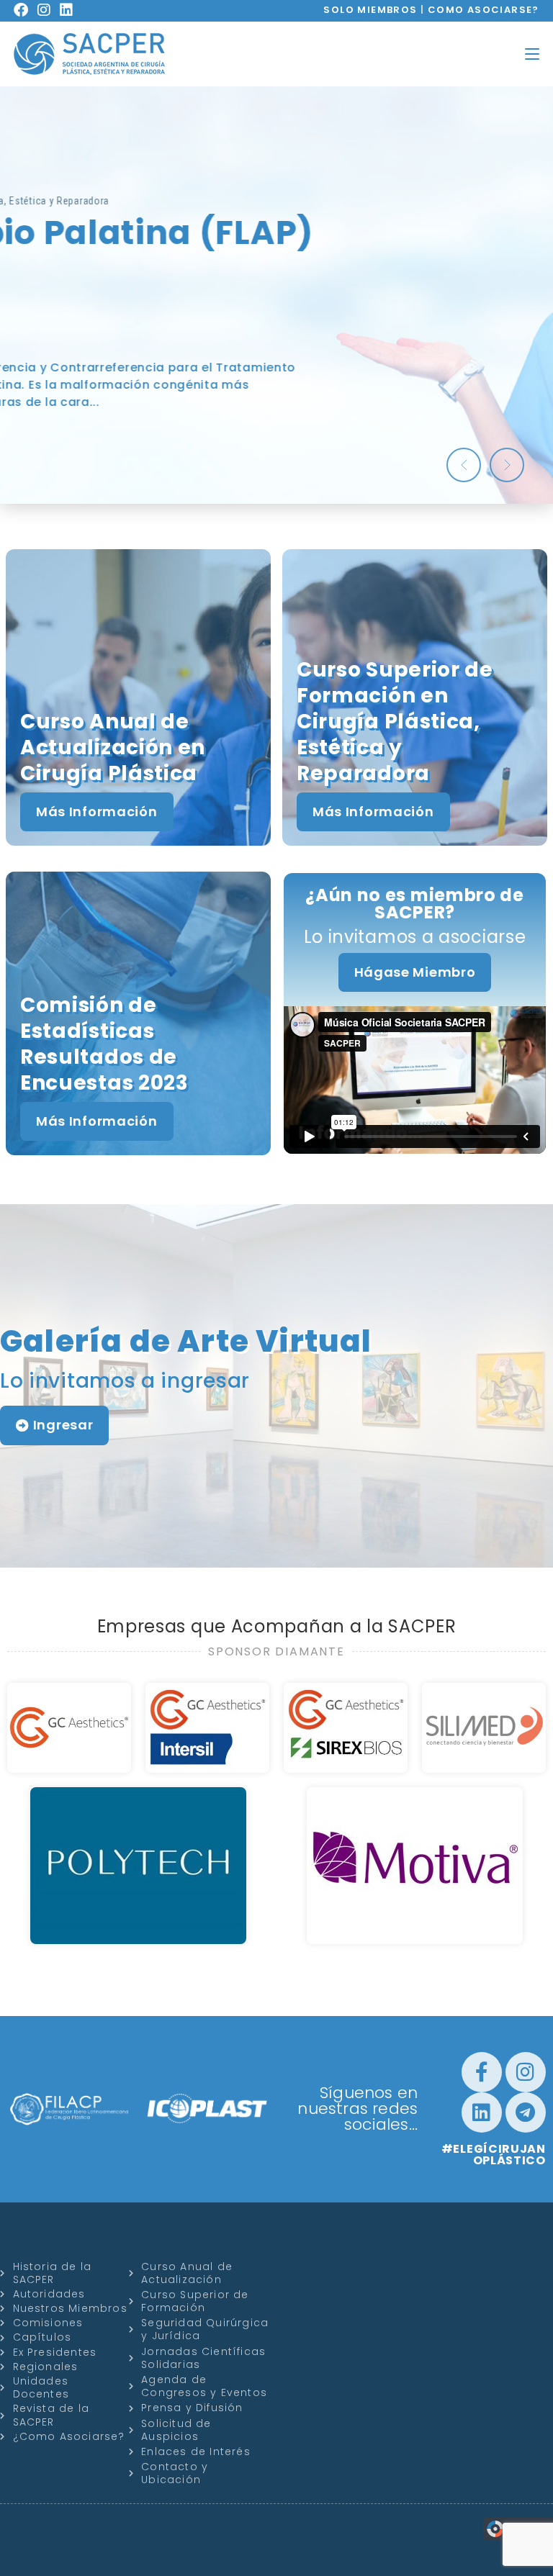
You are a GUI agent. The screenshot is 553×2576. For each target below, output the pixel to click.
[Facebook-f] (482, 2072)
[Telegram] (526, 2112)
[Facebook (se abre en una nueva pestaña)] (26, 10)
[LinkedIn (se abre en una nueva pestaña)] (71, 10)
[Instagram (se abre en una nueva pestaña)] (49, 10)
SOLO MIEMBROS (370, 10)
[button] (464, 465)
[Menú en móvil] (532, 54)
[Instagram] (526, 2072)
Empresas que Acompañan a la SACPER (277, 1626)
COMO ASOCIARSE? (484, 10)
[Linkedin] (482, 2112)
